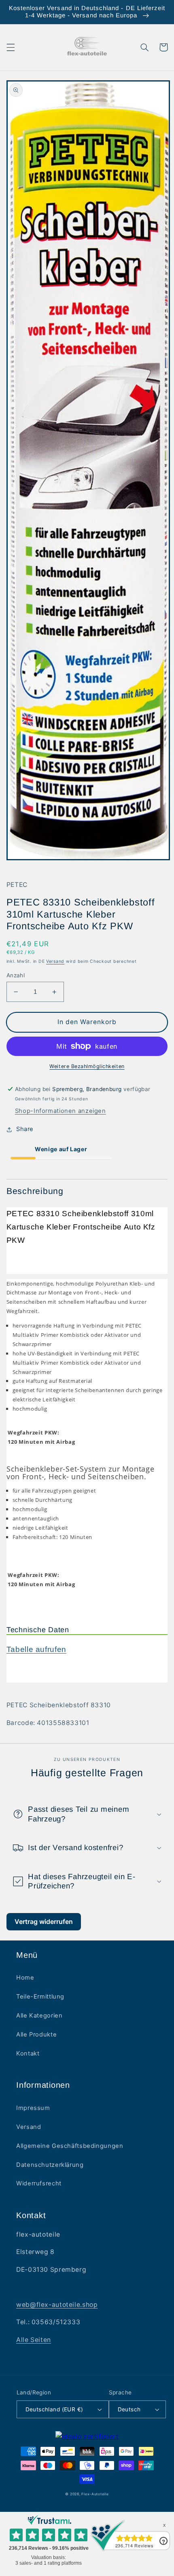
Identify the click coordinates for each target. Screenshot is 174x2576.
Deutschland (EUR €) (54, 2409)
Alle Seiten (34, 2340)
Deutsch (129, 2409)
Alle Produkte (36, 2034)
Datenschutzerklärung (50, 2165)
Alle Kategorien (39, 2016)
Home (25, 1978)
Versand (55, 961)
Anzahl (16, 975)
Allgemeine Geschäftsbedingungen (70, 2146)
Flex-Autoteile (95, 2494)
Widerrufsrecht (39, 2183)
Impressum (33, 2108)
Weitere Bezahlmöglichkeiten (87, 1066)
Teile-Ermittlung (40, 1997)
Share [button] (25, 1129)
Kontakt (28, 2053)
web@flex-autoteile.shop (57, 2305)
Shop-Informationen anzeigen (60, 1111)
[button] (11, 47)
